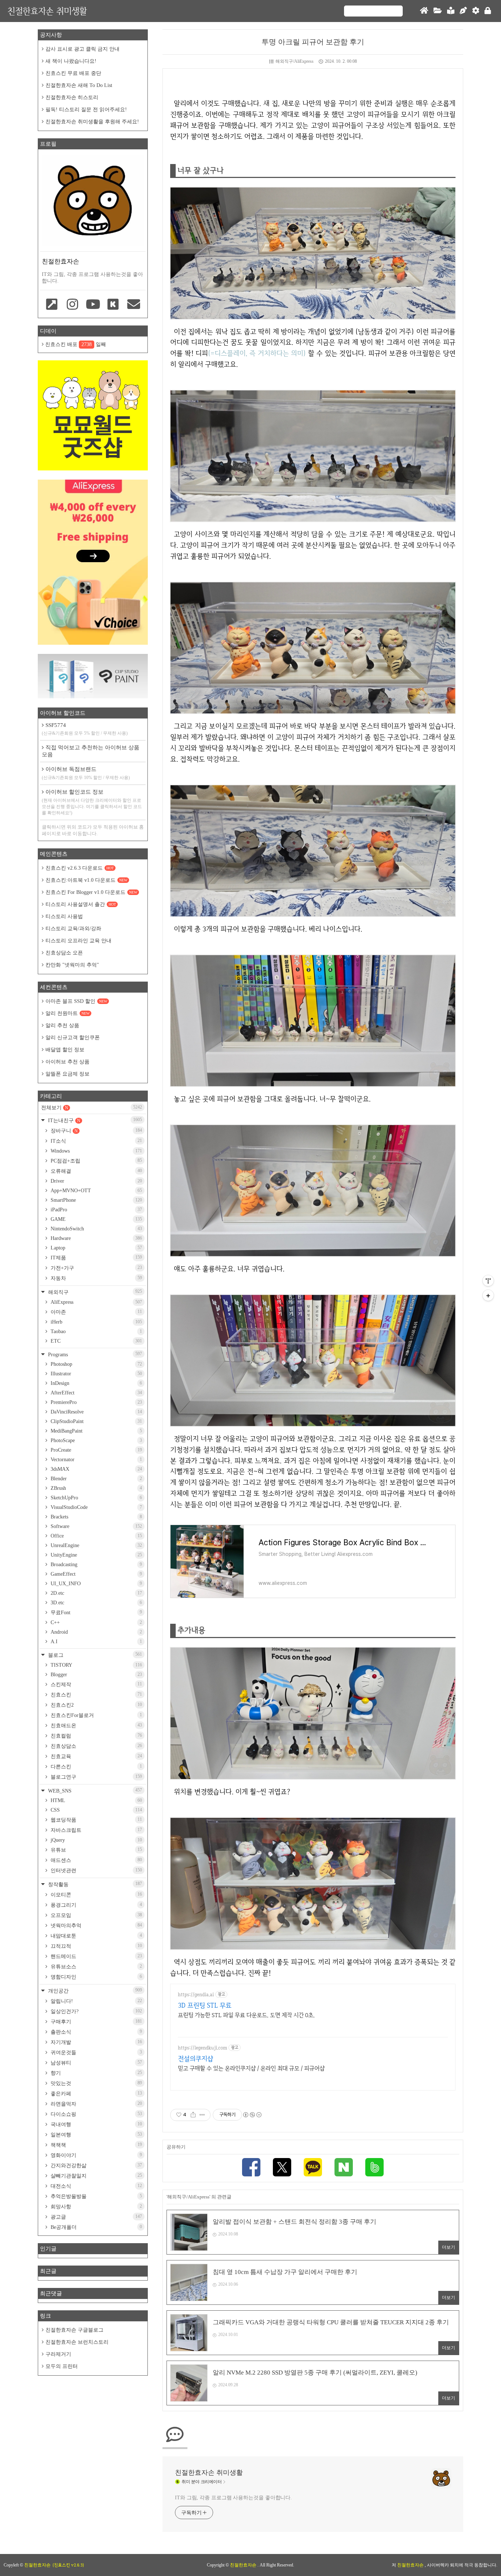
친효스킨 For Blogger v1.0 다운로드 (91, 892)
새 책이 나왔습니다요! (71, 61)
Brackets (96, 1517)
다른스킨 (96, 1767)
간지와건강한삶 (96, 2165)
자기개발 (96, 2042)
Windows (96, 1151)
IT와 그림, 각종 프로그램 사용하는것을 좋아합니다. (233, 2498)
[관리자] (476, 11)
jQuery (96, 1840)
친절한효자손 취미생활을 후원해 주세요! (92, 122)
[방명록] (451, 11)
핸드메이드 (96, 1956)
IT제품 (96, 1258)
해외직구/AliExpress (295, 61)
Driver (96, 1181)
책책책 (96, 2145)
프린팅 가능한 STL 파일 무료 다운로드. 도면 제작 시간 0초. (246, 2015)
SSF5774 (85, 729)
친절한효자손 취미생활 (47, 11)
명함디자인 (96, 1977)
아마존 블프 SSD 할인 (76, 1001)
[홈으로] (424, 11)
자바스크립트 (96, 1830)
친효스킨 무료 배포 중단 (73, 73)
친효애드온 (96, 1725)
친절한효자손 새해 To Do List (79, 85)
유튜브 (96, 1850)
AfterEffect (96, 1393)
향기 (96, 2073)
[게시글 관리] (202, 2115)
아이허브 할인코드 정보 (92, 802)
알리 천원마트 (67, 1013)
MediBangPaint (96, 1431)
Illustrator (96, 1374)
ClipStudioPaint (96, 1421)
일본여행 (96, 2135)
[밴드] (374, 2168)
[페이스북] (251, 2168)
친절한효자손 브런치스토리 (77, 2342)
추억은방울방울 (96, 2196)
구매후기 (96, 2022)
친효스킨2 (96, 1705)
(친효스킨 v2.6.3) (68, 2565)
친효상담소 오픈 (64, 953)
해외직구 (94, 1292)
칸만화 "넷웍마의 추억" (72, 965)
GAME (96, 1219)
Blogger (96, 1675)
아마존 (96, 1312)
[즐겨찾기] (52, 305)
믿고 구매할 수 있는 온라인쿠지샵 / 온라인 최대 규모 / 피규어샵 (251, 2068)
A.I (96, 1642)
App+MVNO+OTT (96, 1191)
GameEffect (96, 1574)
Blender (96, 1479)
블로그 (94, 1655)
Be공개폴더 (96, 2227)
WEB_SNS (94, 1791)
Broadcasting (96, 1564)
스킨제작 (96, 1684)
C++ (96, 1622)
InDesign (96, 1383)
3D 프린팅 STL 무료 (205, 2005)
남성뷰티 (96, 2063)
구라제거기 (58, 2354)
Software (96, 1526)
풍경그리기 (96, 1905)
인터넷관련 (96, 1870)
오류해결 (96, 1171)
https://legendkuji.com (202, 2048)
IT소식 (96, 1141)
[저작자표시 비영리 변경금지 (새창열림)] (252, 2115)
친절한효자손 (244, 2565)
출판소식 (96, 2032)
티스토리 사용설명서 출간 (81, 904)
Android (96, 1632)
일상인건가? (96, 2011)
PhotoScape (96, 1440)
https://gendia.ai (196, 1995)
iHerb (96, 1322)
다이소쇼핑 (96, 2114)
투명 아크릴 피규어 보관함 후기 (313, 42)
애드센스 (96, 1860)
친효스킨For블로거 (96, 1715)
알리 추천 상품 (62, 1025)
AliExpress (96, 1302)
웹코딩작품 (96, 1820)
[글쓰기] (463, 11)
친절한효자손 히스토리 (72, 97)
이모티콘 (96, 1895)
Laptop (96, 1248)
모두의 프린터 (62, 2366)
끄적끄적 (96, 1946)
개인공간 (94, 1991)
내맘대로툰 (96, 1936)
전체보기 (92, 1107)
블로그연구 (96, 1777)
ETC (96, 1341)
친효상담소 (96, 1746)
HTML (96, 1800)
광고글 (96, 2217)
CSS (96, 1810)
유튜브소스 (96, 1966)
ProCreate (96, 1450)
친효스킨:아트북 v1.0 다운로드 (86, 880)
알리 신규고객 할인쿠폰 (73, 1038)
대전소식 (96, 2186)
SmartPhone (96, 1200)
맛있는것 (96, 2083)
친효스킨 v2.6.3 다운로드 (80, 868)
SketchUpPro (96, 1498)
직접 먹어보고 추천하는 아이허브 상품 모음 (91, 751)
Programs (94, 1354)
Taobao (96, 1331)
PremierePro (96, 1402)
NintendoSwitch (96, 1229)
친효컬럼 (96, 1736)
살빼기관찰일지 (96, 2176)
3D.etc (96, 1603)
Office (96, 1536)
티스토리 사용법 (64, 916)
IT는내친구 (94, 1120)
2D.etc (96, 1593)
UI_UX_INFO (96, 1584)
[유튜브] (93, 305)
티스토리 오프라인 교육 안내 (78, 941)
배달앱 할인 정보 (65, 1050)
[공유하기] (193, 2115)
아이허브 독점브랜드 (86, 773)
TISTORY (96, 1665)
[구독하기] (488, 1295)
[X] (282, 2168)
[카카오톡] (313, 2168)
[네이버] (344, 2168)
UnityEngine (96, 1555)
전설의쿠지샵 (195, 2058)
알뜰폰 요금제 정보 (67, 1074)
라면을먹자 (96, 2104)
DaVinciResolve (96, 1412)
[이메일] (134, 305)
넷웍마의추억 (96, 1925)
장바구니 (96, 1131)
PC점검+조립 (96, 1161)
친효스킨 (96, 1695)
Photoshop (96, 1364)
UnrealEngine (96, 1545)
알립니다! (96, 2001)
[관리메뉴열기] (488, 1281)
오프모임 (96, 1915)
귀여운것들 (96, 2052)
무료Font (96, 1612)
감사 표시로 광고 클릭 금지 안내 (83, 49)
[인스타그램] (73, 305)
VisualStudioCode (96, 1507)
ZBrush (96, 1488)
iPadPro (96, 1210)
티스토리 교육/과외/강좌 (73, 929)
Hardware (96, 1238)
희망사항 (96, 2206)
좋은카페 (96, 2093)
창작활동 (94, 1884)
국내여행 (96, 2124)
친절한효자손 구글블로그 (74, 2330)
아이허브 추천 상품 (67, 1062)
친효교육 (96, 1756)
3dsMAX (96, 1469)
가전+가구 (96, 1268)
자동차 (96, 1278)
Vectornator (96, 1460)
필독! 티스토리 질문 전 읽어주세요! (86, 110)
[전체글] (438, 11)
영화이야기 (96, 2155)
